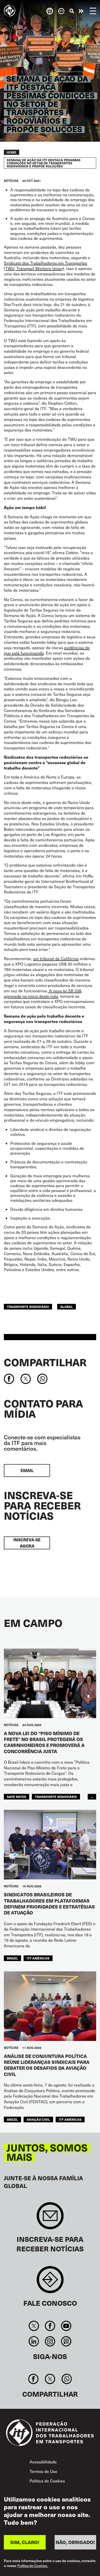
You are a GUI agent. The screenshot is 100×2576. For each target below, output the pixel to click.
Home (12, 152)
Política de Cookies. (33, 2566)
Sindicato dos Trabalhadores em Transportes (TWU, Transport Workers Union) (46, 266)
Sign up (50, 2218)
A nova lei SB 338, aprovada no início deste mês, (43, 993)
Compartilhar (45, 1362)
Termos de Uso (43, 2471)
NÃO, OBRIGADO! (75, 2542)
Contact (50, 2282)
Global (67, 1307)
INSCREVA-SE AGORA (27, 1543)
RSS (66, 2341)
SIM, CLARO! (25, 2542)
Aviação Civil (38, 2119)
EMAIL (27, 1470)
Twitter (34, 2326)
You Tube (66, 2326)
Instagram (50, 2341)
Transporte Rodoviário (28, 1307)
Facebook (50, 2326)
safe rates (17, 1797)
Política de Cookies (47, 2481)
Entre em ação (81, 11)
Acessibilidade (43, 2462)
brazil (12, 1958)
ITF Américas (38, 1958)
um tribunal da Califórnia (56, 958)
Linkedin (34, 2341)
